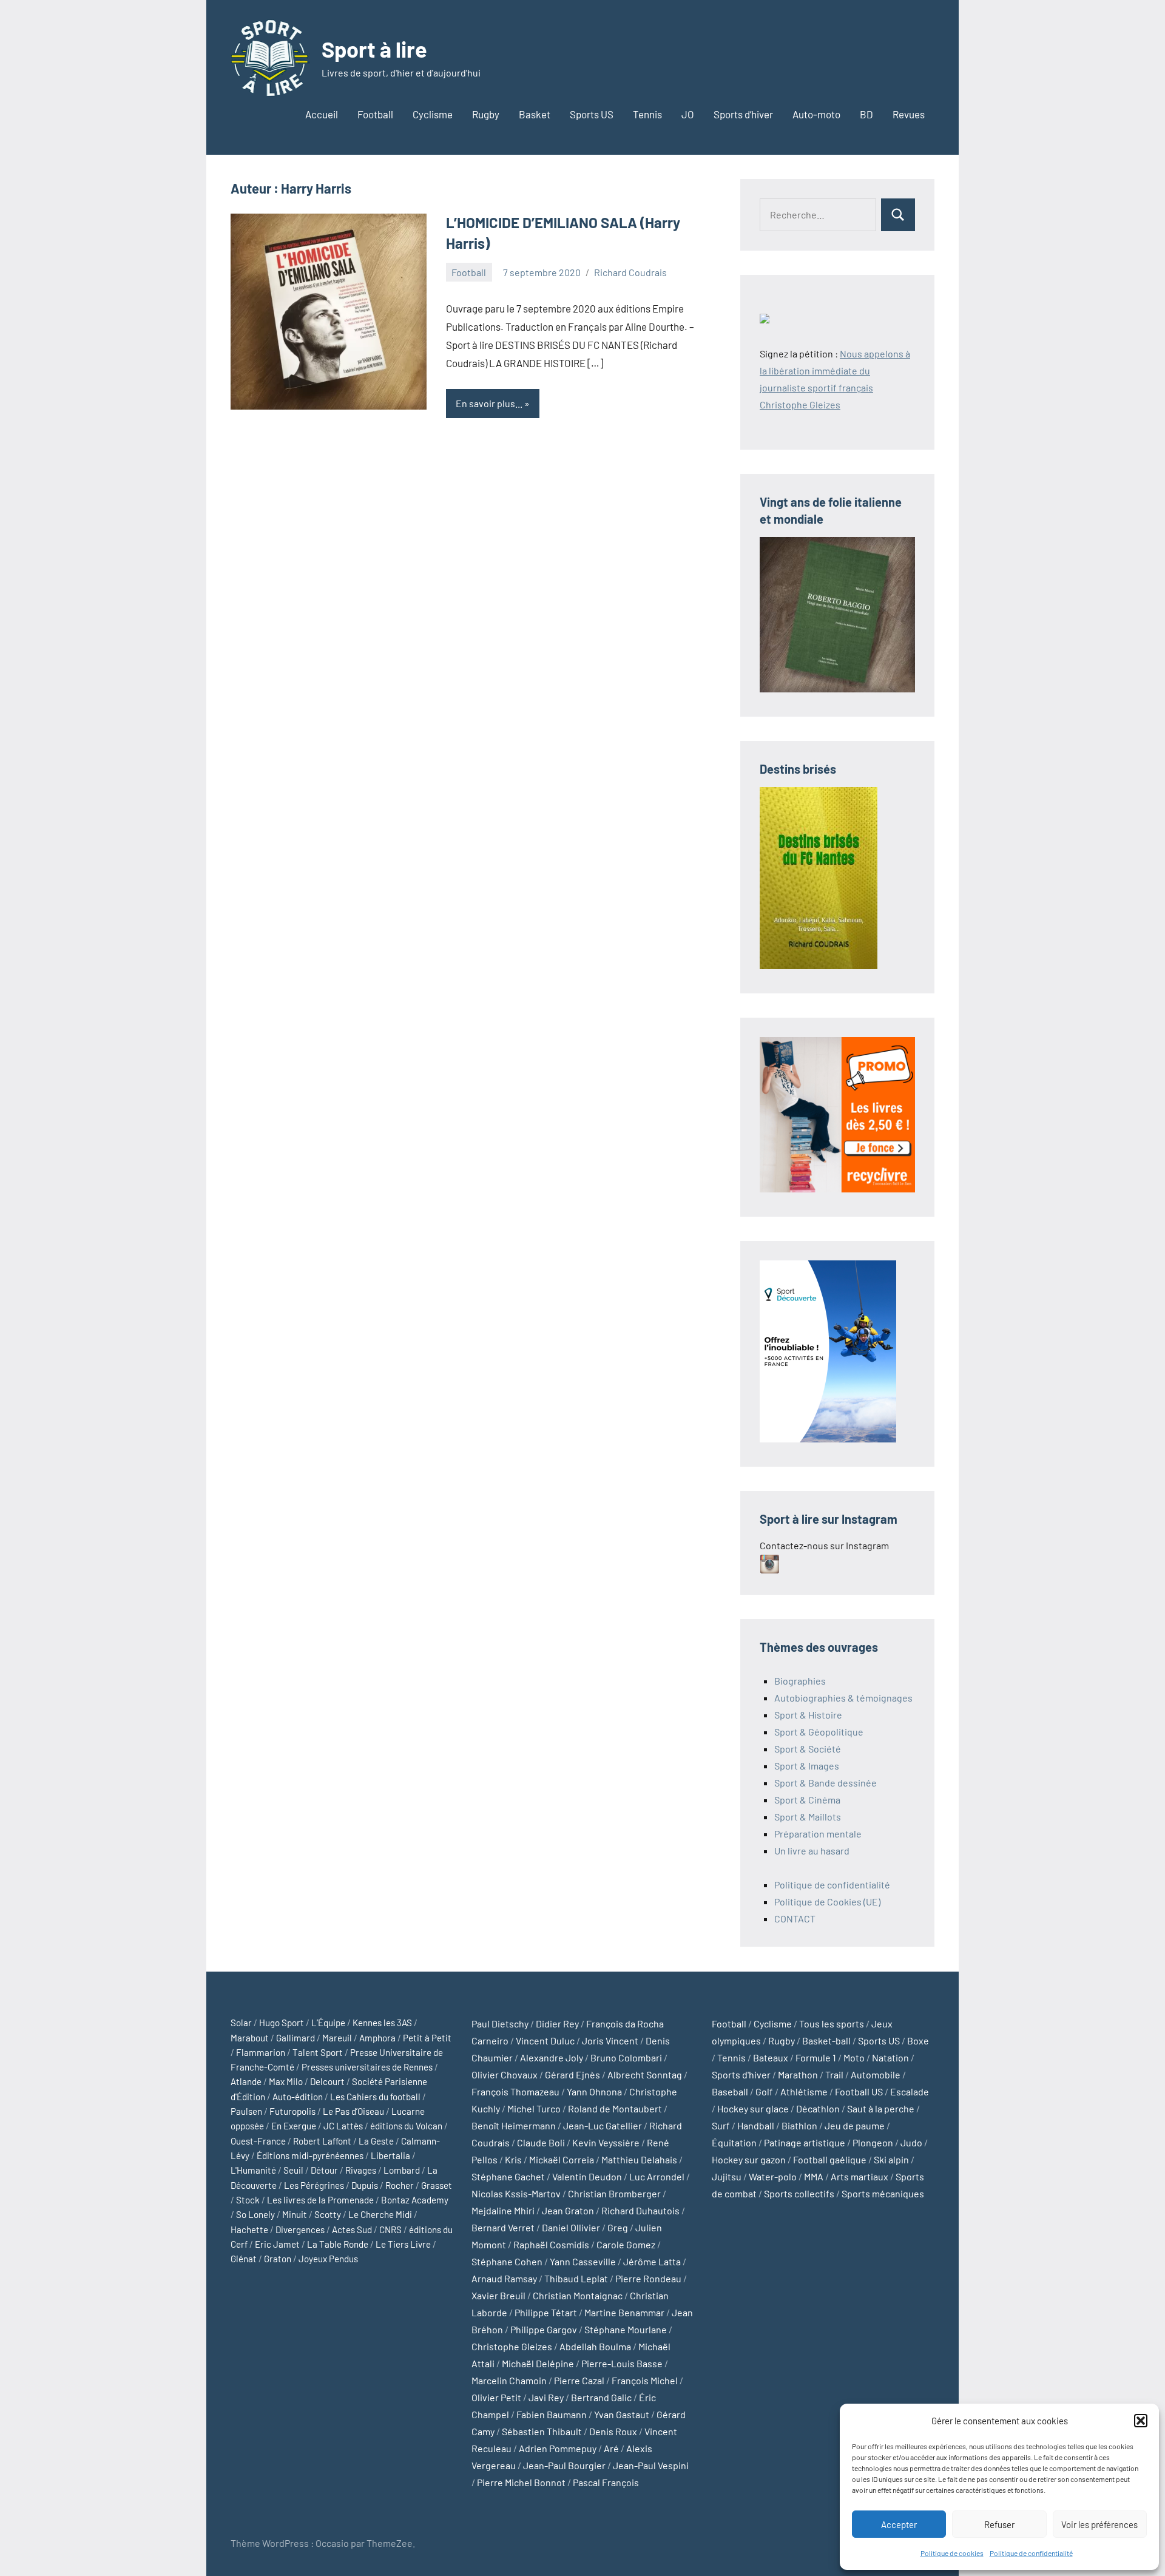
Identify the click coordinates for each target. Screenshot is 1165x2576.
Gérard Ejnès (572, 2074)
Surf (721, 2125)
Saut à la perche (881, 2108)
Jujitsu (727, 2176)
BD (866, 114)
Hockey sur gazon (749, 2159)
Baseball (730, 2091)
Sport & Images (807, 1766)
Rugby (486, 114)
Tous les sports (832, 2023)
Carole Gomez (626, 2244)
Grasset (437, 2185)
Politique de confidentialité (1031, 2553)
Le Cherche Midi (380, 2214)
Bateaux (771, 2057)
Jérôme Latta (652, 2261)
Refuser (999, 2524)
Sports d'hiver (741, 2074)
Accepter (899, 2524)
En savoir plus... (489, 403)
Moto (854, 2057)
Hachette (249, 2229)
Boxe (918, 2040)
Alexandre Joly (552, 2057)
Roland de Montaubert (615, 2108)
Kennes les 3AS (382, 2023)
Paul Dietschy (500, 2023)
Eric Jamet (277, 2244)
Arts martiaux (859, 2176)
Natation (890, 2057)
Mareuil (337, 2038)
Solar (241, 2023)
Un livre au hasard (812, 1851)
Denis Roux (613, 2431)
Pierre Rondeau (648, 2278)
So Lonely (255, 2214)
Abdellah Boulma (595, 2346)
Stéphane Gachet (508, 2176)
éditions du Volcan (406, 2126)
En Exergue (294, 2126)
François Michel (645, 2380)
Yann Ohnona (594, 2091)
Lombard (402, 2170)
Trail (834, 2074)
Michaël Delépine (538, 2363)
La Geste (376, 2141)
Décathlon (818, 2108)
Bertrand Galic (601, 2397)
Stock (248, 2200)
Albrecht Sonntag (645, 2074)
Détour (324, 2170)
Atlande (246, 2081)
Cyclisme (433, 114)
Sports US (592, 114)
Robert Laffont (322, 2141)
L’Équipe (328, 2023)
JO (688, 114)
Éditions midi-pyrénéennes (310, 2155)
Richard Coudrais (630, 272)
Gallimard (295, 2038)
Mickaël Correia (562, 2159)
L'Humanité (253, 2170)
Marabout (250, 2038)
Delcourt (327, 2081)
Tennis (647, 114)
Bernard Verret (503, 2227)
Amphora (377, 2038)
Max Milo (286, 2081)
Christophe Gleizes (512, 2346)
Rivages (361, 2170)
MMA (814, 2176)
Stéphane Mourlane (626, 2329)
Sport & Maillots (808, 1817)
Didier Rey (557, 2023)
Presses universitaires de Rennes (367, 2067)
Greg (618, 2227)
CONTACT (795, 1918)
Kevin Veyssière (606, 2142)
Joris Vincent (610, 2040)
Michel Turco (534, 2108)
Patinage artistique (805, 2142)
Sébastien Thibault (542, 2431)
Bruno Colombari (626, 2057)
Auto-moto (816, 114)
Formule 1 (816, 2057)
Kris (513, 2159)
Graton (278, 2259)
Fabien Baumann (552, 2414)
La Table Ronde (338, 2244)
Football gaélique (830, 2159)
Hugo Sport (282, 2023)
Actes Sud (352, 2229)
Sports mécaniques (883, 2193)
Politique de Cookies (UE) (827, 1902)
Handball (756, 2125)
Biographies (800, 1681)
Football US (859, 2091)
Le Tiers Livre (403, 2244)
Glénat (244, 2259)
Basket (535, 114)
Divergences (300, 2229)
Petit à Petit (427, 2038)
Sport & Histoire (808, 1715)
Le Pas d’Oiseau (353, 2111)
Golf (764, 2091)
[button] (1141, 2421)
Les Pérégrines (314, 2185)
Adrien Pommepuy (558, 2448)
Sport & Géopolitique (819, 1732)
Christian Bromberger (614, 2193)
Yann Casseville (583, 2261)
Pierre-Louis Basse (622, 2363)
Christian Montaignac (578, 2295)
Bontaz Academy (415, 2200)
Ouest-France (258, 2141)
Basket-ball (826, 2040)
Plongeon (873, 2142)
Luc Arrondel (657, 2176)
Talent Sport (318, 2052)
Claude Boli (541, 2142)
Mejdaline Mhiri (503, 2210)
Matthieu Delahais (639, 2159)
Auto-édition (298, 2097)
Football (375, 114)
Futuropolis (292, 2111)
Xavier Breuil (498, 2295)
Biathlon (799, 2125)
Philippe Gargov (544, 2329)
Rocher (400, 2185)
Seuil (293, 2170)
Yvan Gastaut (622, 2414)
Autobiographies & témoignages (843, 1698)
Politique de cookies (952, 2553)
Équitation (734, 2142)
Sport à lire (374, 49)
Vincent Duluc (545, 2040)
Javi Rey (546, 2397)
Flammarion (261, 2052)
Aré (611, 2448)
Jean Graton (568, 2210)
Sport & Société (808, 1749)
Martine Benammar (624, 2312)
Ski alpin (891, 2159)
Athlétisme (804, 2091)
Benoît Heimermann (514, 2125)
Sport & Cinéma (807, 1800)
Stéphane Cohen (507, 2261)
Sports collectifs (799, 2193)
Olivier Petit (496, 2397)
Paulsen (246, 2111)
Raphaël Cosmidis (551, 2244)
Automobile (876, 2074)
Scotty (328, 2214)
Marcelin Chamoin (509, 2380)
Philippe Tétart (546, 2312)
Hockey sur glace (753, 2108)
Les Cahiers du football (375, 2097)
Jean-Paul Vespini (651, 2465)
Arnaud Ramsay (504, 2278)
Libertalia (390, 2155)
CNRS (390, 2229)
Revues (909, 114)
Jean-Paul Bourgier (564, 2465)
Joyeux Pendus (328, 2259)
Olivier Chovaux (505, 2074)
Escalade (910, 2091)
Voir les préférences (1099, 2524)
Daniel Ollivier (571, 2227)
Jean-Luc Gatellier (603, 2125)
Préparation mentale (818, 1834)
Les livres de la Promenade (320, 2200)
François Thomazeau (515, 2091)
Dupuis (365, 2185)
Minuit (295, 2214)
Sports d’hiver (743, 114)
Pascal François (606, 2482)
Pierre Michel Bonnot (521, 2482)
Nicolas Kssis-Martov (516, 2193)
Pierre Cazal (579, 2380)
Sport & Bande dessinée (826, 1783)
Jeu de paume (855, 2125)
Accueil (322, 114)
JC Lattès (343, 2126)
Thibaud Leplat (576, 2278)
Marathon (798, 2074)
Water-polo (773, 2176)
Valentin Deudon (587, 2176)
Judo (911, 2142)
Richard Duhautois (640, 2210)
